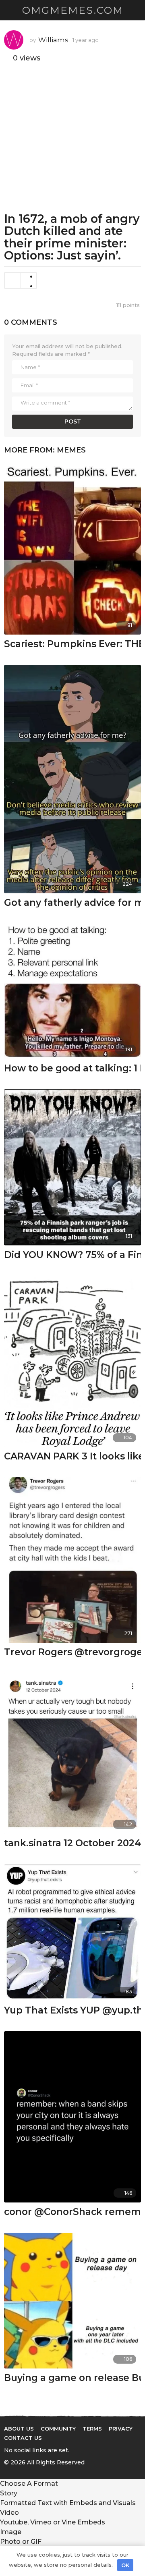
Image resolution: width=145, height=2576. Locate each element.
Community (58, 2429)
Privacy (121, 2429)
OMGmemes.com (73, 10)
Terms (92, 2429)
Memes (71, 450)
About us (19, 2429)
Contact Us (23, 2438)
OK (125, 2565)
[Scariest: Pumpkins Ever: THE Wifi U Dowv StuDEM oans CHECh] (72, 548)
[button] (9, 10)
